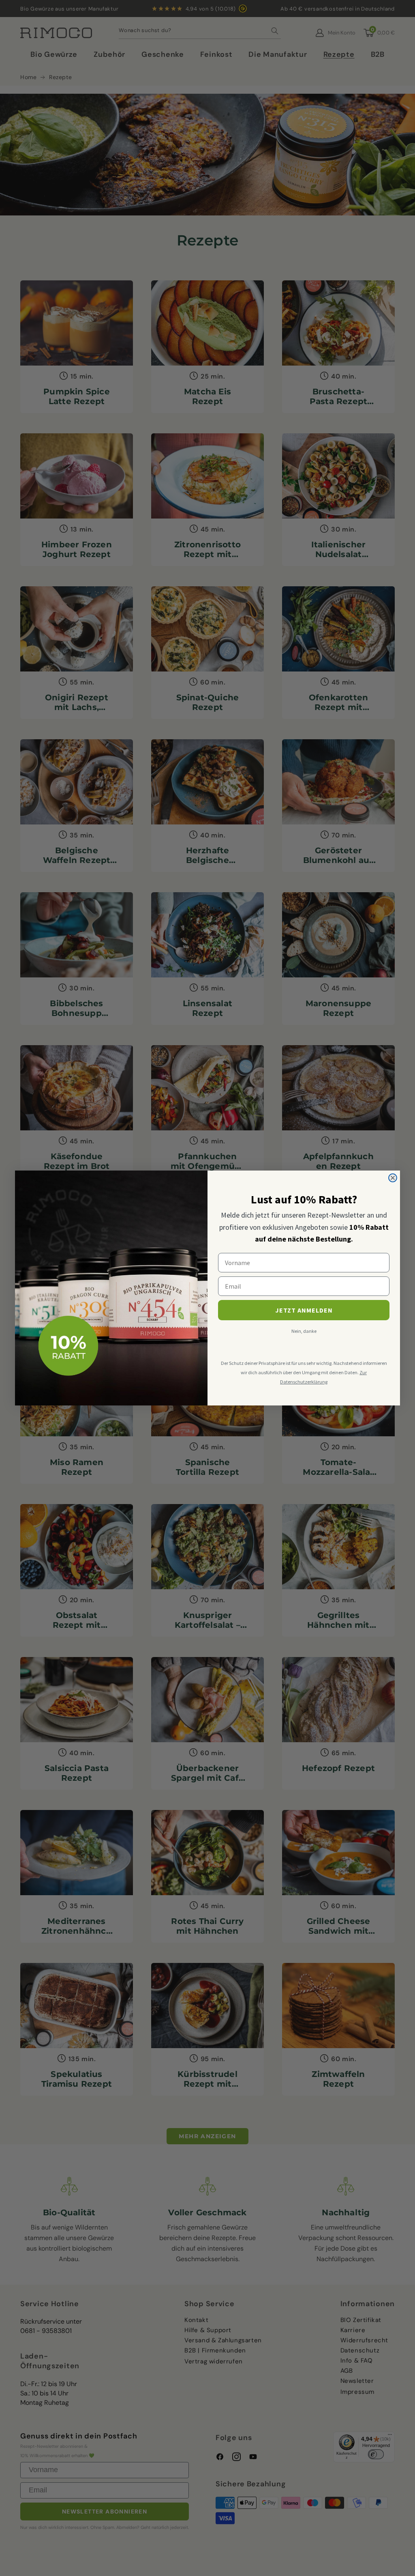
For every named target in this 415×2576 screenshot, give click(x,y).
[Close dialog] (393, 1178)
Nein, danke (304, 1331)
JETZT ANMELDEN (304, 1310)
